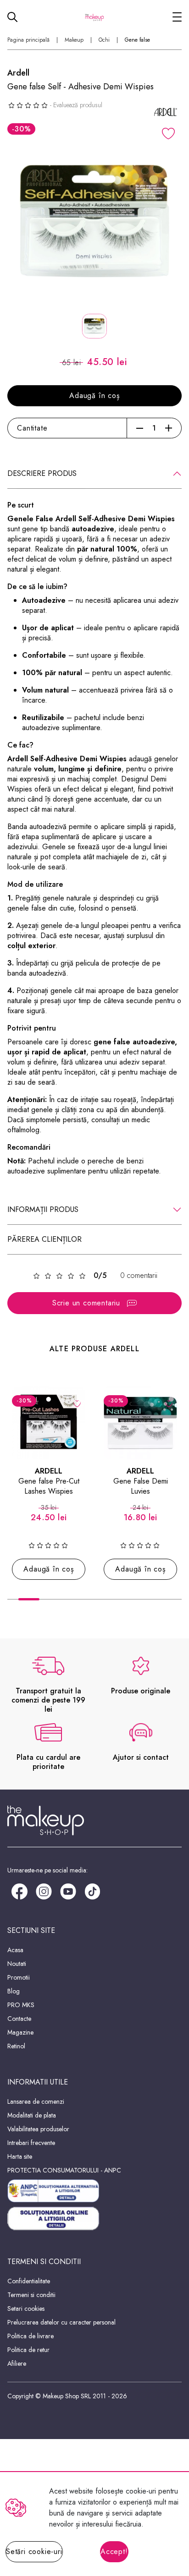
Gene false (137, 40)
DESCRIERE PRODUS (42, 473)
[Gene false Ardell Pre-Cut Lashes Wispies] (49, 1423)
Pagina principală (28, 40)
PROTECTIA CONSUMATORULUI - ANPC (64, 2170)
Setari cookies (26, 2309)
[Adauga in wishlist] (168, 134)
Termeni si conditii (31, 2295)
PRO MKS (21, 2005)
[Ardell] (166, 112)
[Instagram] (44, 1891)
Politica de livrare (31, 2336)
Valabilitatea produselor (38, 2129)
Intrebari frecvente (31, 2143)
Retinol (16, 2046)
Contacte (19, 2019)
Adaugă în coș (94, 396)
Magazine (20, 2032)
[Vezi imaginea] (94, 221)
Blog (14, 1991)
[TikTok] (92, 1891)
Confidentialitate (29, 2281)
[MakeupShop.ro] (95, 17)
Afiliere (17, 2363)
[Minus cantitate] (140, 428)
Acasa (15, 1950)
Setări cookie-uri (34, 2551)
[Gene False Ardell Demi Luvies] (140, 1423)
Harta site (20, 2156)
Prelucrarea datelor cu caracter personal (61, 2322)
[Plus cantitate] (169, 428)
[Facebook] (19, 1891)
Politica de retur (28, 2350)
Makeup (74, 40)
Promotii (19, 1977)
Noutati (17, 1964)
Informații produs (43, 1209)
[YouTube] (68, 1891)
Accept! (114, 2551)
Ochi (104, 40)
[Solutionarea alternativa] (94, 2191)
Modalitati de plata (32, 2115)
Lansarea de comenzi (36, 2101)
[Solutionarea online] (94, 2219)
